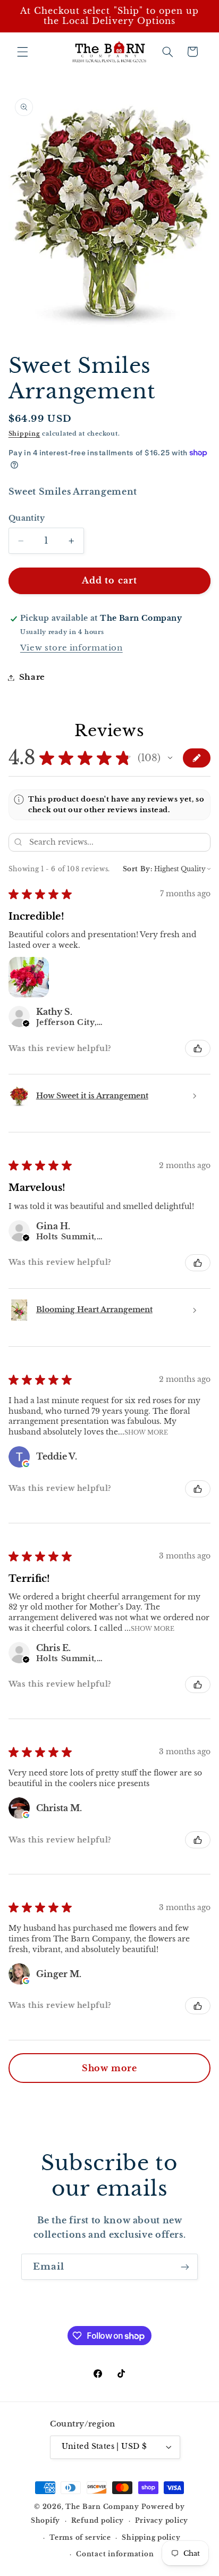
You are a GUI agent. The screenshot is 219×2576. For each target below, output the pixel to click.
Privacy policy (162, 2521)
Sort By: (138, 869)
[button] (22, 52)
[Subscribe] (185, 2267)
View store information (71, 648)
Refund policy (98, 2521)
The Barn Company (103, 2507)
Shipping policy (151, 2538)
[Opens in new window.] (26, 1464)
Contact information (115, 2554)
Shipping (24, 434)
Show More (146, 1432)
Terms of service (80, 2538)
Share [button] (32, 677)
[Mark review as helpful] (198, 1048)
